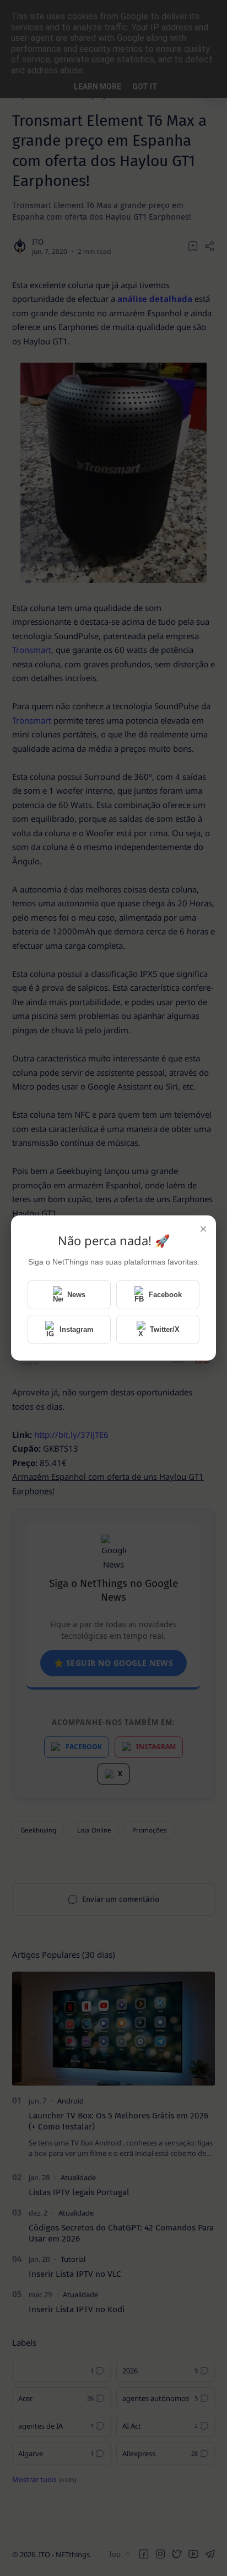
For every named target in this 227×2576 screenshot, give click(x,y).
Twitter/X (165, 1329)
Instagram (77, 1329)
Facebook (165, 1295)
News (76, 1295)
